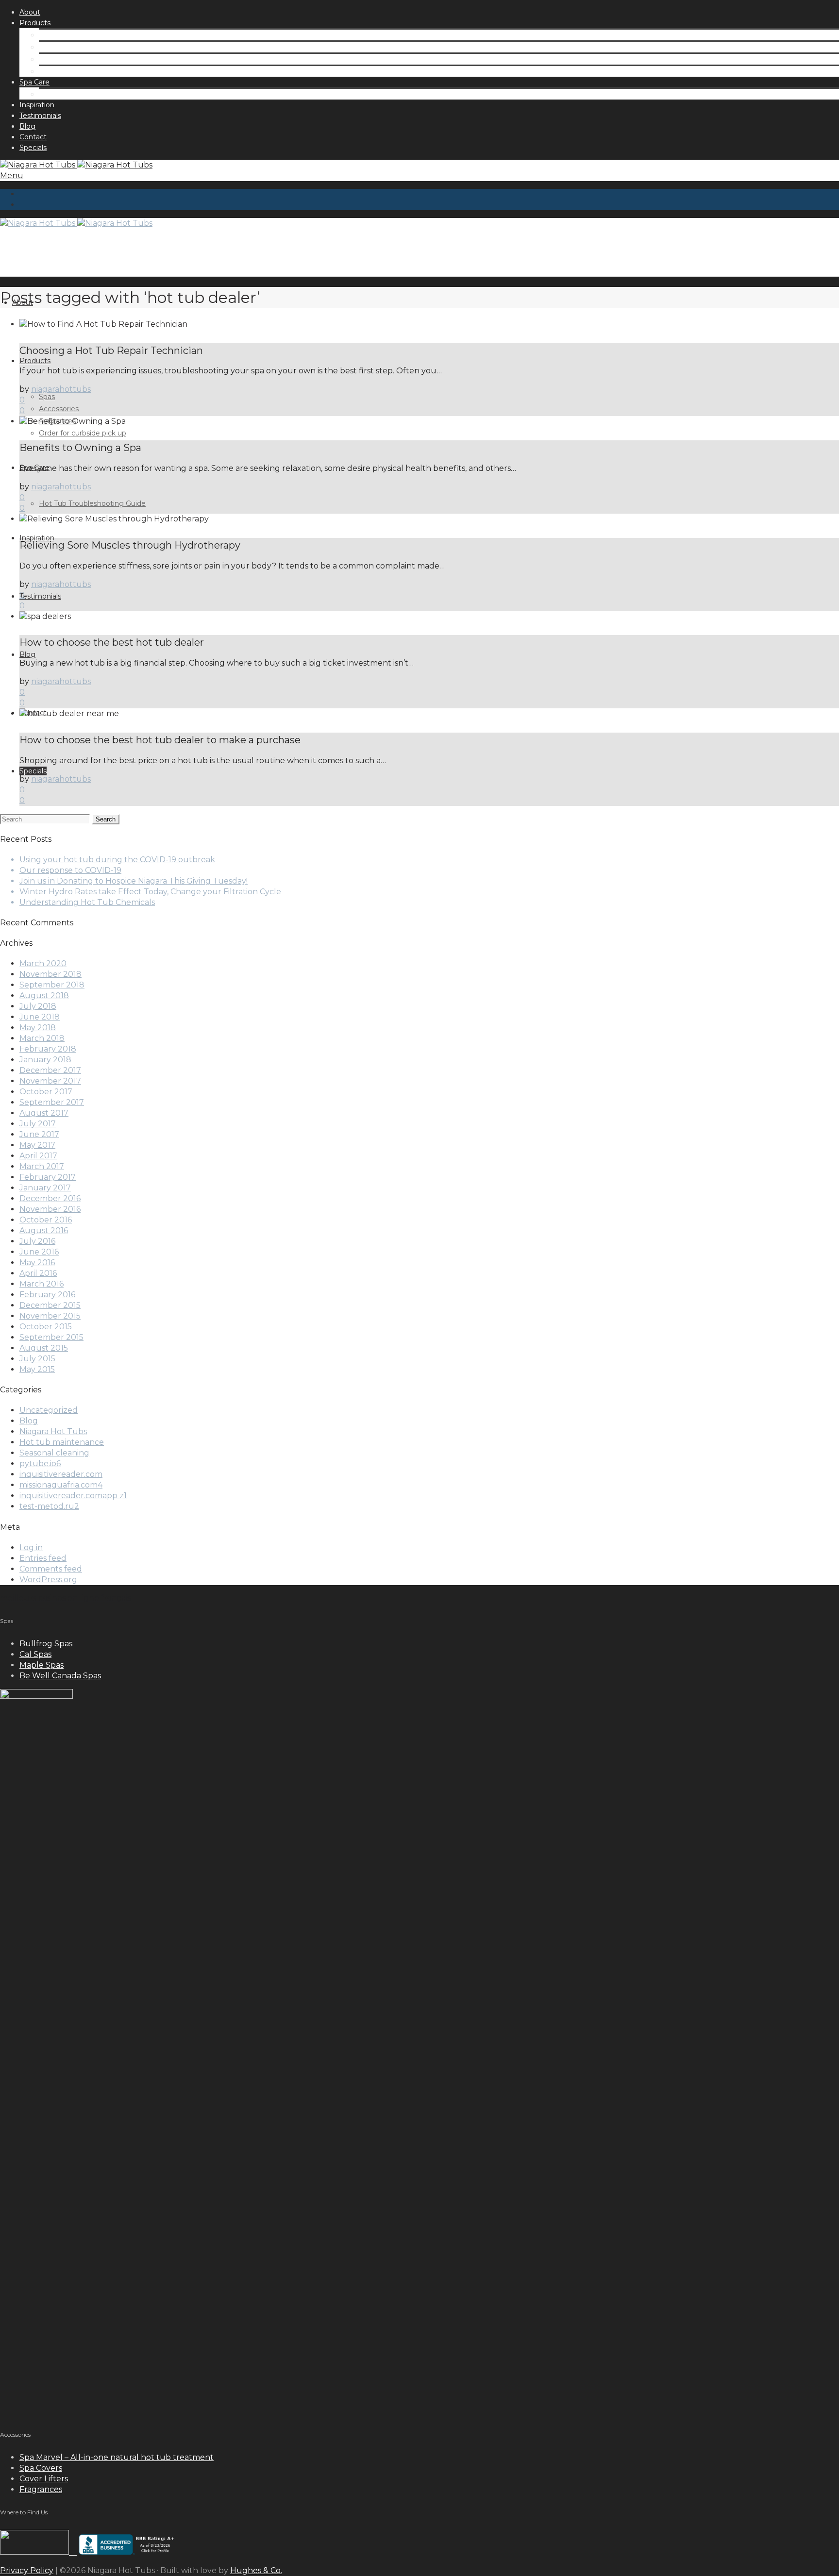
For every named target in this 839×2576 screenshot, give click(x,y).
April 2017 (38, 1156)
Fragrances (57, 59)
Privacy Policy (27, 2570)
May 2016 (37, 1263)
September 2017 (52, 1102)
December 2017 (50, 1070)
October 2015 (46, 1327)
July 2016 (37, 1241)
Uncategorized (49, 1410)
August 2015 (44, 1348)
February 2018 (48, 1049)
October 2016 (46, 1220)
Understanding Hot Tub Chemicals (87, 902)
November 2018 (50, 974)
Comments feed (51, 1569)
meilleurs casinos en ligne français (65, 1598)
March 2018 (42, 1038)
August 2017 (44, 1113)
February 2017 (48, 1177)
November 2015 (50, 1316)
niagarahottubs (61, 389)
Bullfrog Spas (46, 1644)
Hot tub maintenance (62, 1442)
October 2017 (46, 1092)
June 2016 (39, 1252)
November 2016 (50, 1209)
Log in (31, 1547)
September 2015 (51, 1337)
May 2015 (37, 1369)
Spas (47, 35)
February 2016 (47, 1295)
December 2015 (50, 1305)
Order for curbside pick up (83, 71)
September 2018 (52, 985)
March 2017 (42, 1166)
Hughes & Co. (256, 2570)
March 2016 (42, 1284)
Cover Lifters (44, 2479)
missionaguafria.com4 (61, 1485)
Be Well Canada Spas (60, 1676)
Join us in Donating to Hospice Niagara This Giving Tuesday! (134, 881)
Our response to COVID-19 (70, 870)
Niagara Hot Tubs (53, 1431)
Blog (29, 1421)
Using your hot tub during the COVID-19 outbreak (117, 860)
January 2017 (45, 1188)
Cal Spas (35, 1654)
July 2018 (38, 1006)
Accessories (59, 47)
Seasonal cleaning (54, 1453)
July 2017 (38, 1124)
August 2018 (44, 995)
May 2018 (38, 1028)
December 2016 (50, 1198)
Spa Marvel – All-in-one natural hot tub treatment (117, 2457)
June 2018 (40, 1017)
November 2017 (50, 1081)
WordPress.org (48, 1580)
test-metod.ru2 (49, 1506)
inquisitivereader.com (61, 1474)
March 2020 (43, 963)
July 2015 (37, 1359)
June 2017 (39, 1134)
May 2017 (37, 1145)
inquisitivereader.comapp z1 (73, 1496)
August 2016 (44, 1230)
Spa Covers (41, 2468)
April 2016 (38, 1273)
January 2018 (45, 1060)
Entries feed (43, 1558)
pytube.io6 (40, 1464)
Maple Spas (42, 1665)
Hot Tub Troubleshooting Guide (92, 94)
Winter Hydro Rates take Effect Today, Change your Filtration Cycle (150, 892)
